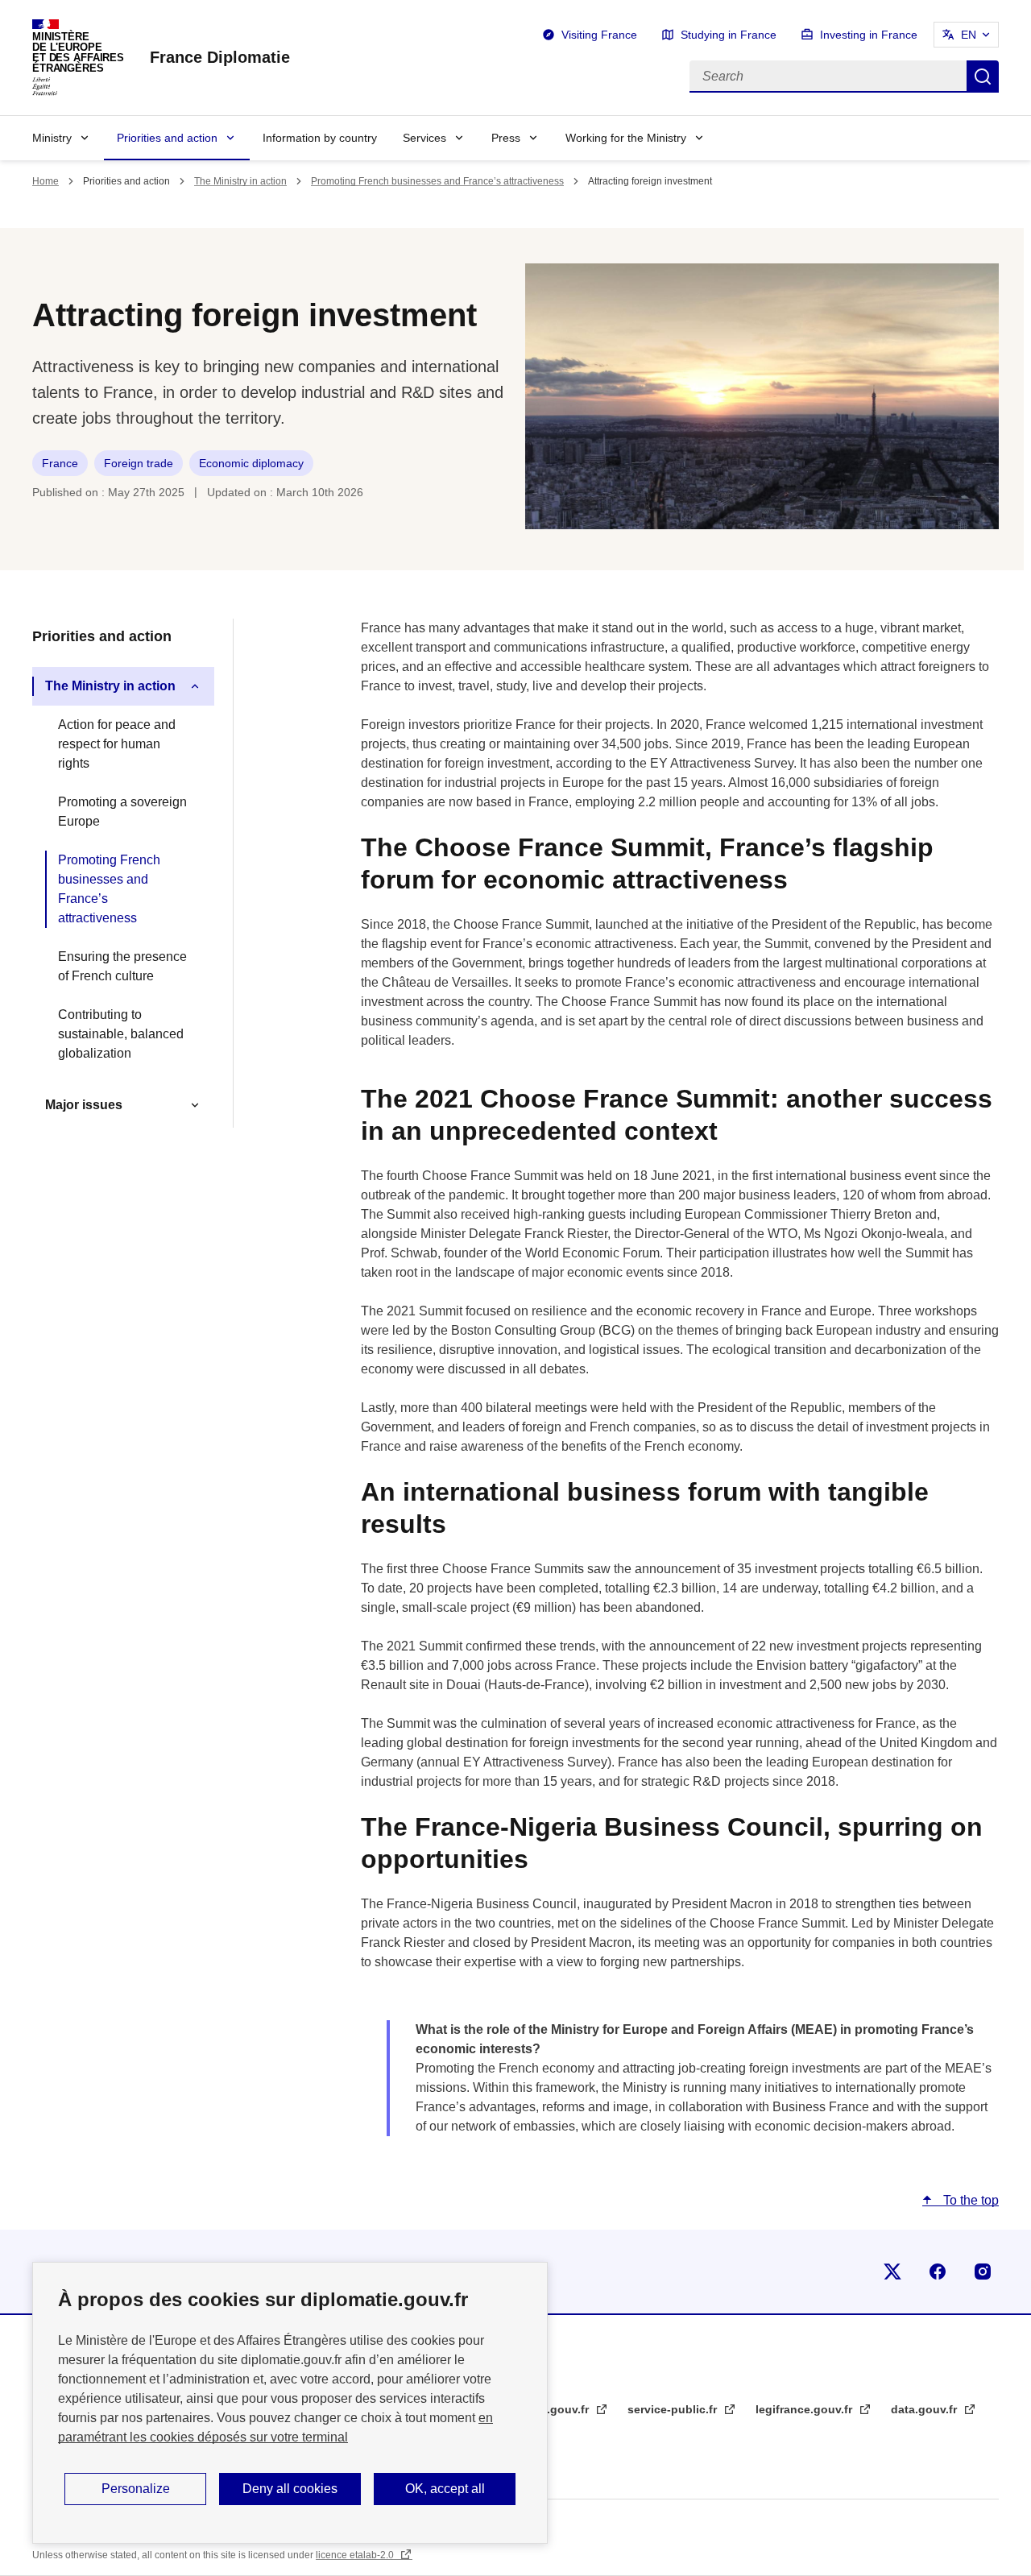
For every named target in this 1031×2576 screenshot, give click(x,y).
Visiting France (599, 35)
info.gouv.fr (559, 2409)
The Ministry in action (240, 181)
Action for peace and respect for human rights (117, 744)
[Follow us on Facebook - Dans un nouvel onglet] (938, 2272)
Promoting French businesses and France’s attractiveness (437, 181)
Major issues (84, 1105)
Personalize (136, 2489)
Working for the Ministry (626, 138)
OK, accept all (445, 2489)
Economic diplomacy (251, 463)
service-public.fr (674, 2409)
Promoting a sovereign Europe (122, 812)
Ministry (52, 138)
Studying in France (729, 35)
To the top (969, 2200)
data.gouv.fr (925, 2409)
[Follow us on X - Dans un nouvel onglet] (892, 2272)
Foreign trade (139, 463)
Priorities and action (167, 138)
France (60, 463)
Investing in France (869, 35)
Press (506, 138)
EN (969, 35)
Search (983, 77)
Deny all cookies (290, 2489)
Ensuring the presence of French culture (122, 966)
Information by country (320, 138)
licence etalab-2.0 (356, 2555)
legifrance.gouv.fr (805, 2409)
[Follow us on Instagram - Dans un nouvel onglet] (983, 2272)
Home (46, 181)
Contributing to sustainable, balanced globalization (121, 1034)
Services (424, 138)
